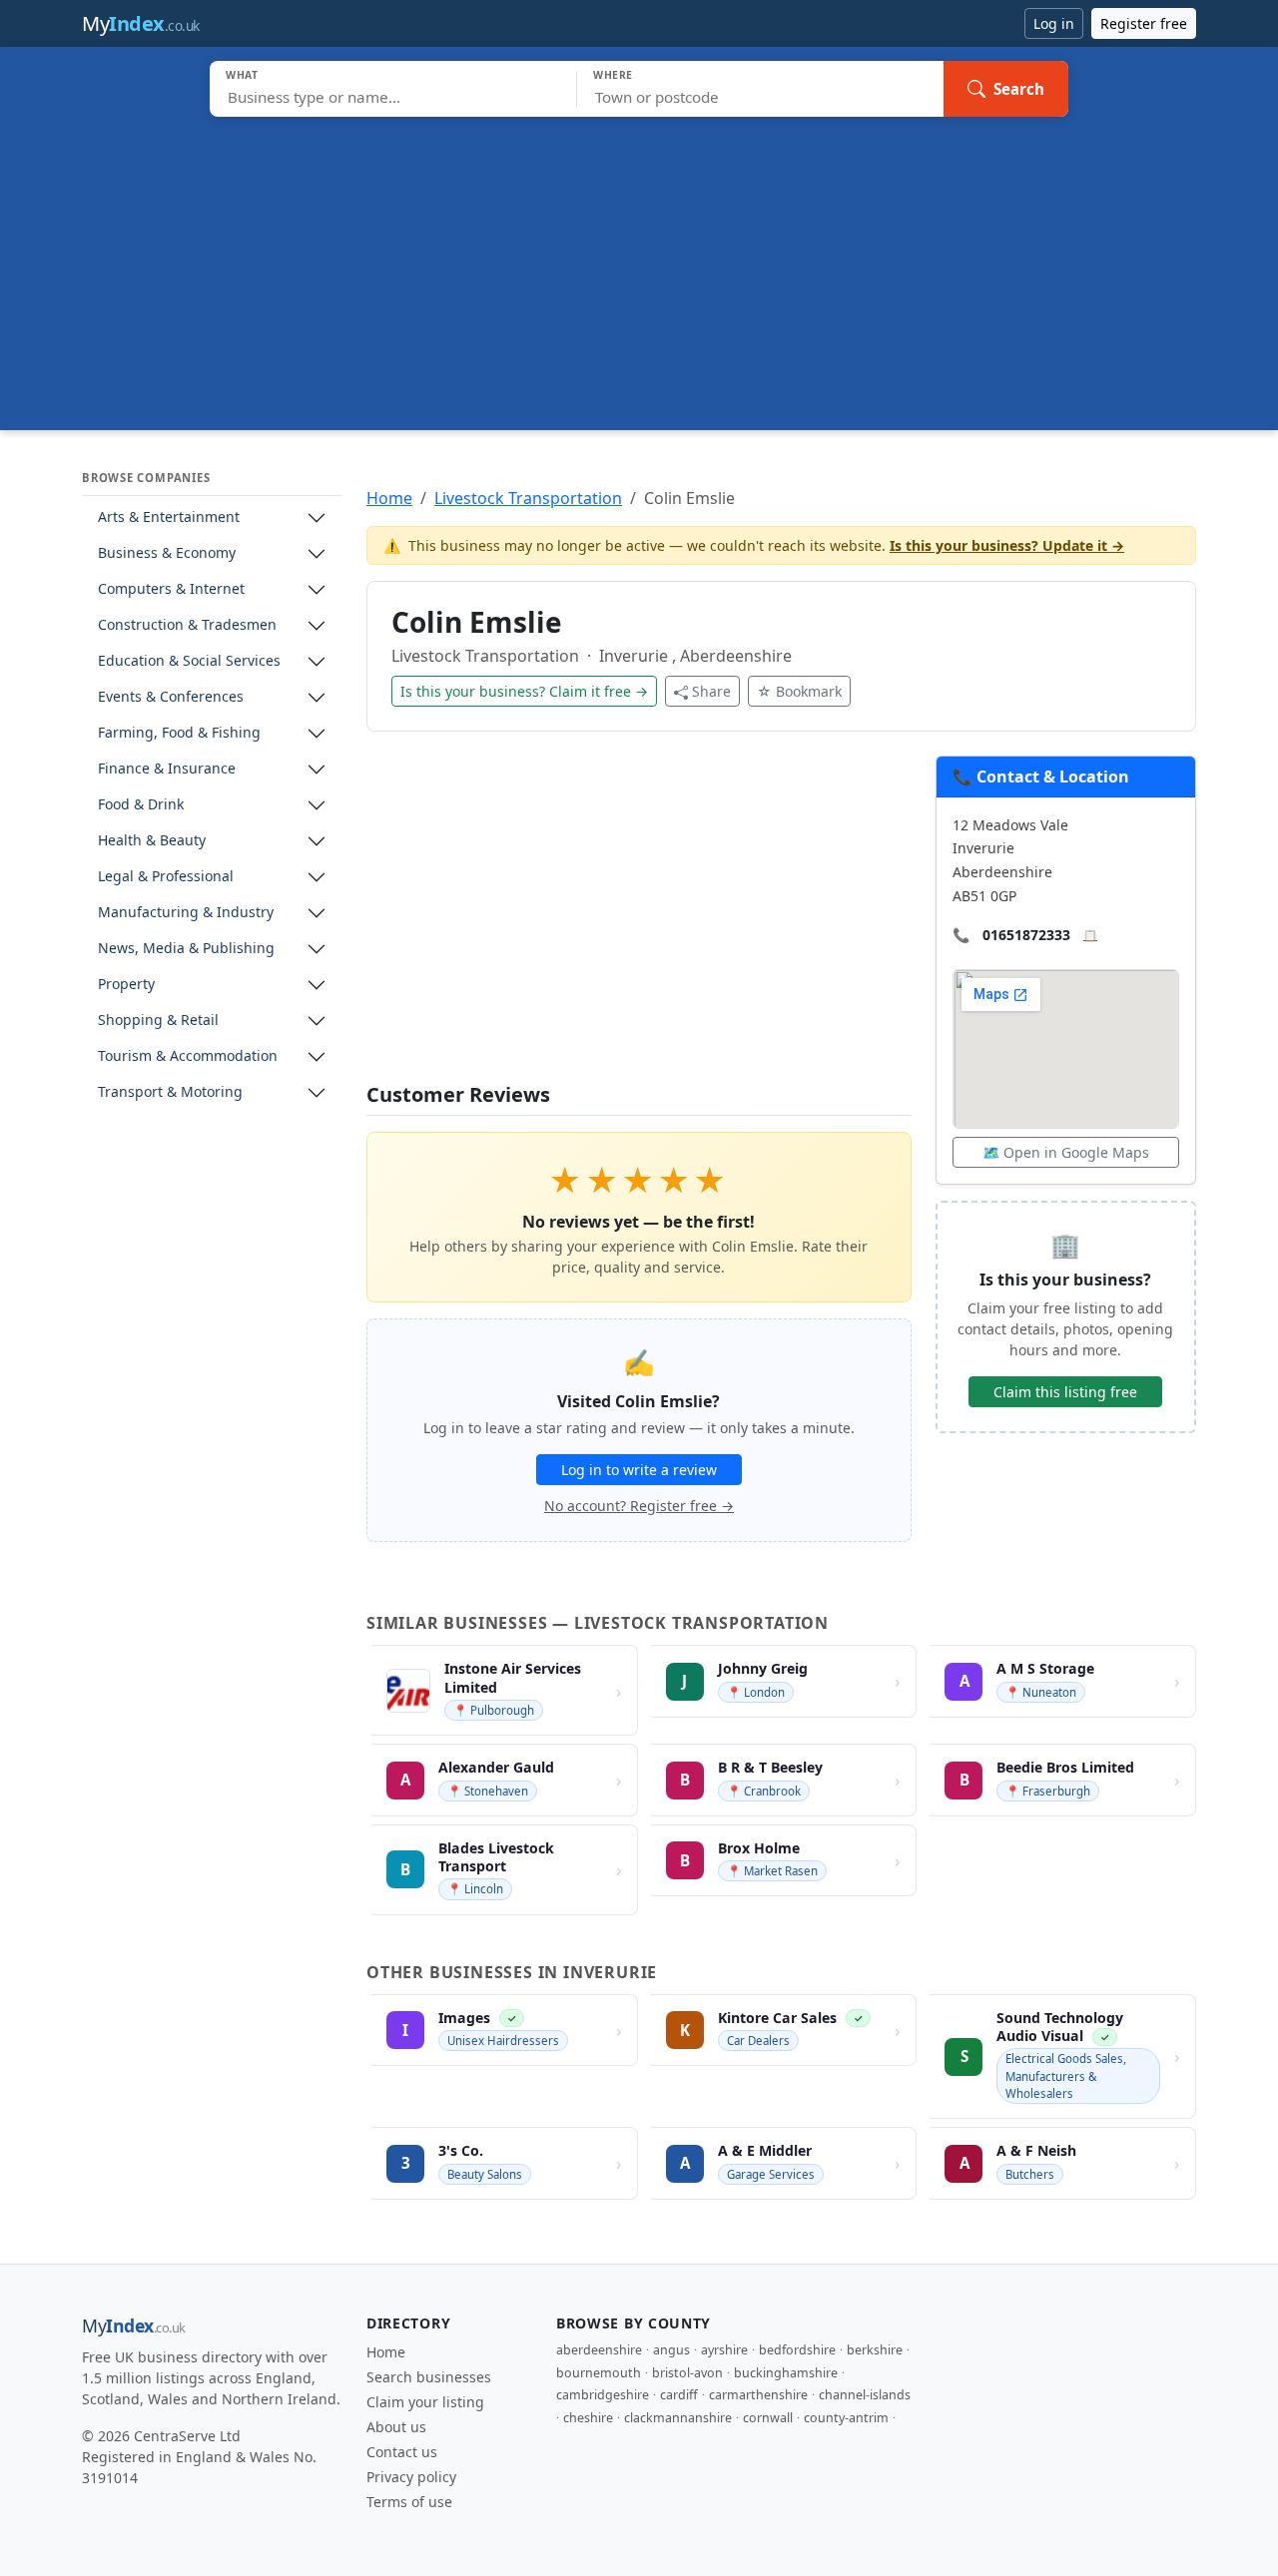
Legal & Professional (166, 877)
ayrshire (724, 2350)
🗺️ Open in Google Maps (1066, 1152)
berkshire (875, 2350)
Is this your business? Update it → (1007, 545)
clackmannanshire (678, 2418)
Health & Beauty (152, 841)
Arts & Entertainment (169, 517)
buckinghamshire (786, 2373)
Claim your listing (425, 2402)
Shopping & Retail (158, 1021)
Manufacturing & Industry (186, 913)
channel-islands (865, 2395)
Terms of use (409, 2502)
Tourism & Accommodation (188, 1056)
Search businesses (429, 2377)
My (141, 23)
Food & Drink (141, 805)
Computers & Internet (171, 589)
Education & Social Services (189, 661)
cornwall (768, 2418)
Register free (1144, 23)
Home (389, 498)
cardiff (679, 2395)
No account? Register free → (639, 1506)
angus (671, 2350)
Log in (1054, 23)
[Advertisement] (639, 266)
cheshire (588, 2418)
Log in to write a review (639, 1470)
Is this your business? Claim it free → (524, 691)
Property (126, 985)
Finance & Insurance (167, 769)
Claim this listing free (1065, 1392)
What (242, 75)
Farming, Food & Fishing (179, 733)
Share (711, 691)
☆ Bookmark (799, 691)
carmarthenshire (758, 2395)
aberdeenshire (599, 2350)
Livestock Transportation (528, 498)
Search (1019, 89)
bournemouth (599, 2373)
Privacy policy (411, 2477)
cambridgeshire (603, 2395)
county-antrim (846, 2418)
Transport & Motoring (170, 1092)
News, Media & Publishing (186, 949)
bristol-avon (687, 2373)
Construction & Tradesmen (187, 625)
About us (396, 2427)
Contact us (402, 2452)
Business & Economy (167, 553)
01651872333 (1026, 935)
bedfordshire (797, 2350)
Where (613, 75)
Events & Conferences (171, 697)
